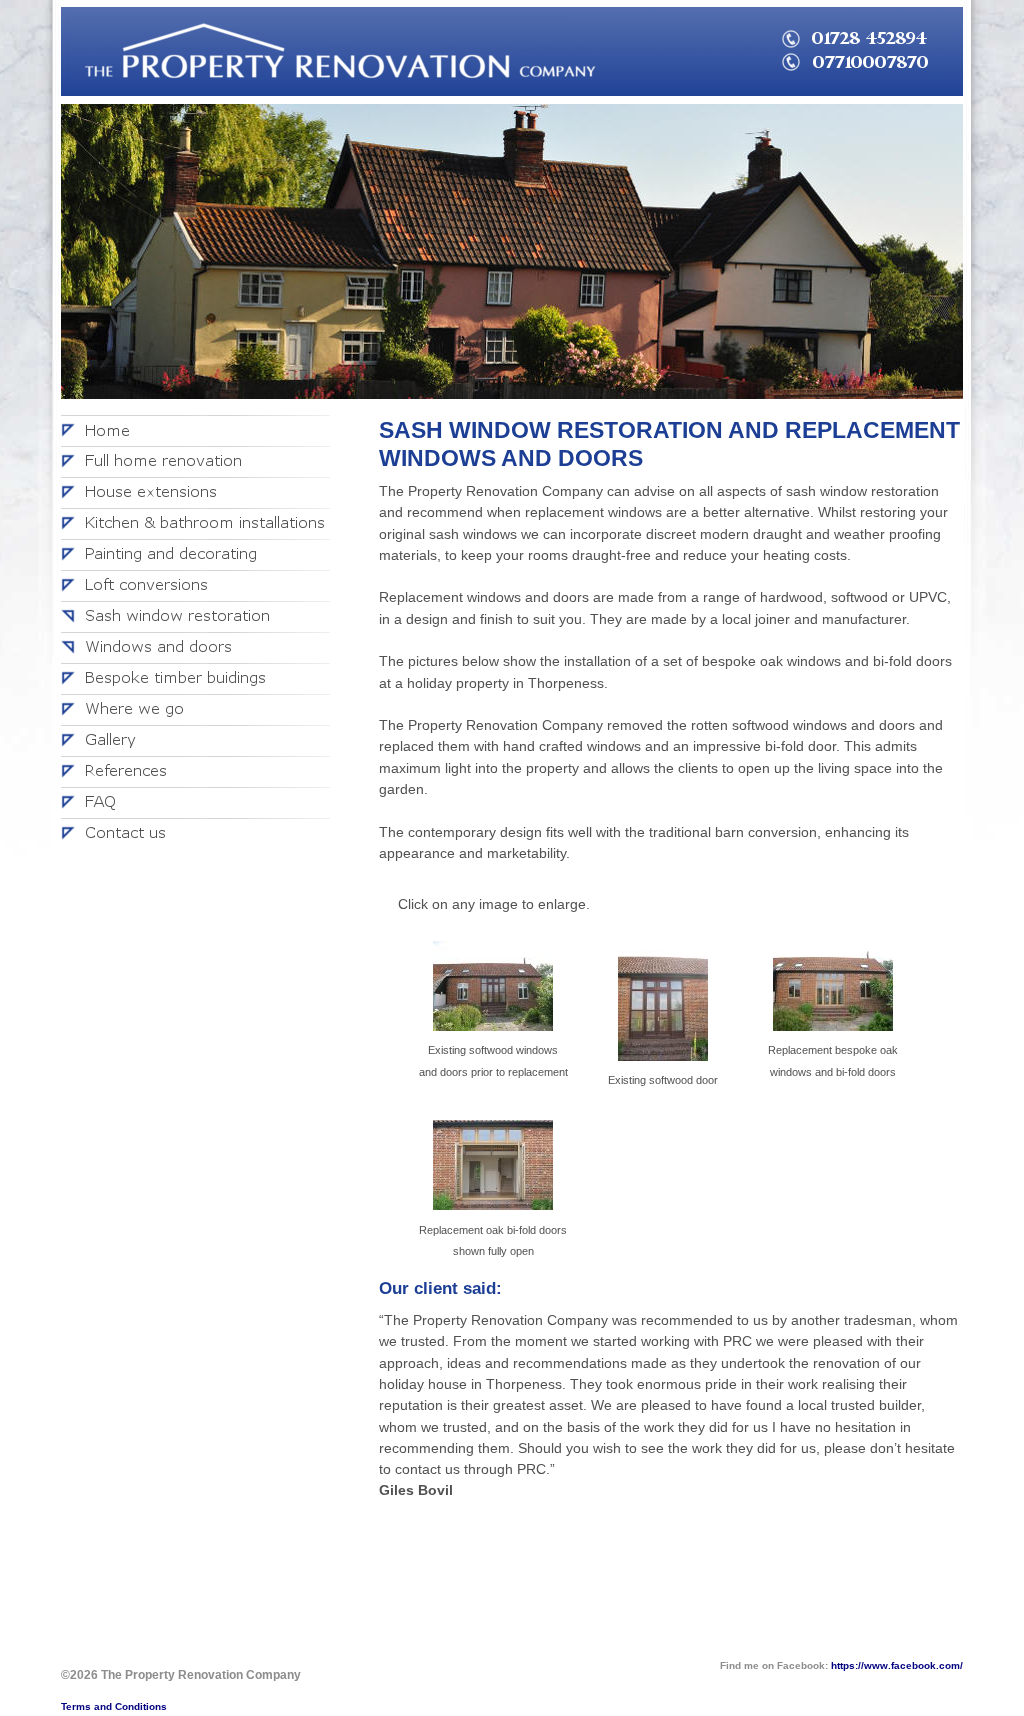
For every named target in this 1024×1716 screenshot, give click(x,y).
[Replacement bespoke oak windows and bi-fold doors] (833, 989)
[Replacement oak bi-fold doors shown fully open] (493, 1168)
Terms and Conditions (114, 1706)
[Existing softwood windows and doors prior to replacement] (493, 989)
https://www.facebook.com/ (897, 1665)
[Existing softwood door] (663, 1004)
